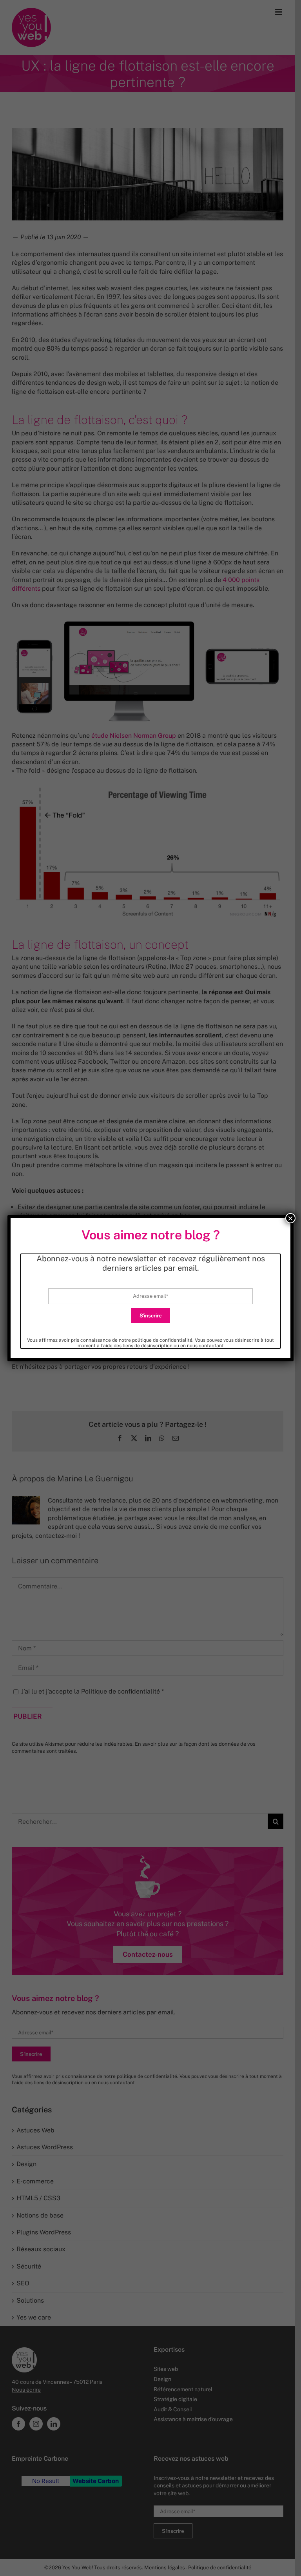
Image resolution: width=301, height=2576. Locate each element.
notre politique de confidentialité (156, 1340)
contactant (211, 1346)
